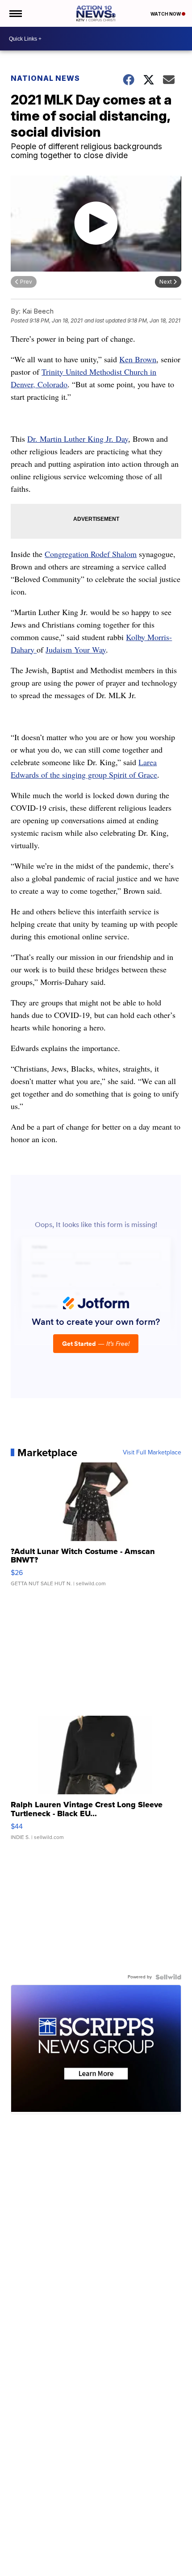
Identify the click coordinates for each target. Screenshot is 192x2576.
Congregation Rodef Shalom (91, 554)
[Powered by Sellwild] (168, 1977)
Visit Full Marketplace (152, 1453)
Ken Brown (138, 359)
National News (45, 78)
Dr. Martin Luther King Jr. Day (78, 439)
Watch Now (166, 14)
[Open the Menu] (15, 13)
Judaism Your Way (76, 649)
